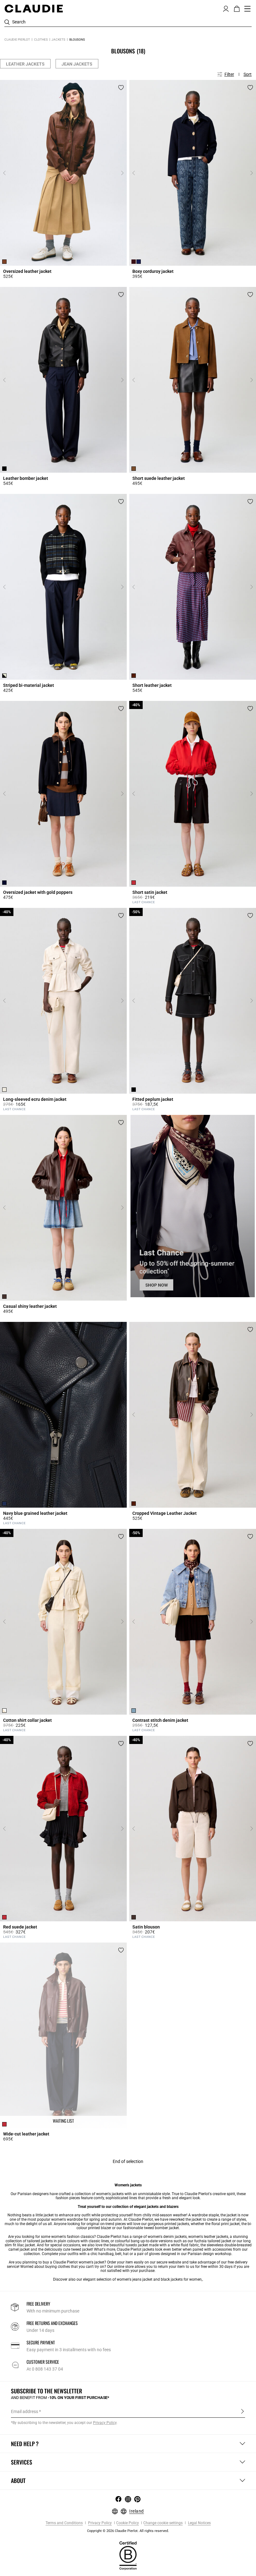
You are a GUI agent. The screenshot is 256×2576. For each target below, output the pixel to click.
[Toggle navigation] (248, 9)
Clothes (41, 39)
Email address (25, 2411)
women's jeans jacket (135, 2279)
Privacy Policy (99, 2523)
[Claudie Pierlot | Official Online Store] (34, 8)
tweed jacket (82, 2249)
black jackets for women (181, 2279)
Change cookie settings (163, 2523)
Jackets (58, 39)
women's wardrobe (67, 2219)
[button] (226, 8)
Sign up (242, 2411)
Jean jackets (77, 64)
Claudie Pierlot (17, 39)
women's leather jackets (208, 2237)
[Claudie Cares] (128, 2555)
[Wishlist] (121, 88)
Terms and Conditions (64, 2523)
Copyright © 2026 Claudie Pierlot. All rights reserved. (128, 2531)
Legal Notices (199, 2523)
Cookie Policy (128, 2523)
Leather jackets (25, 64)
